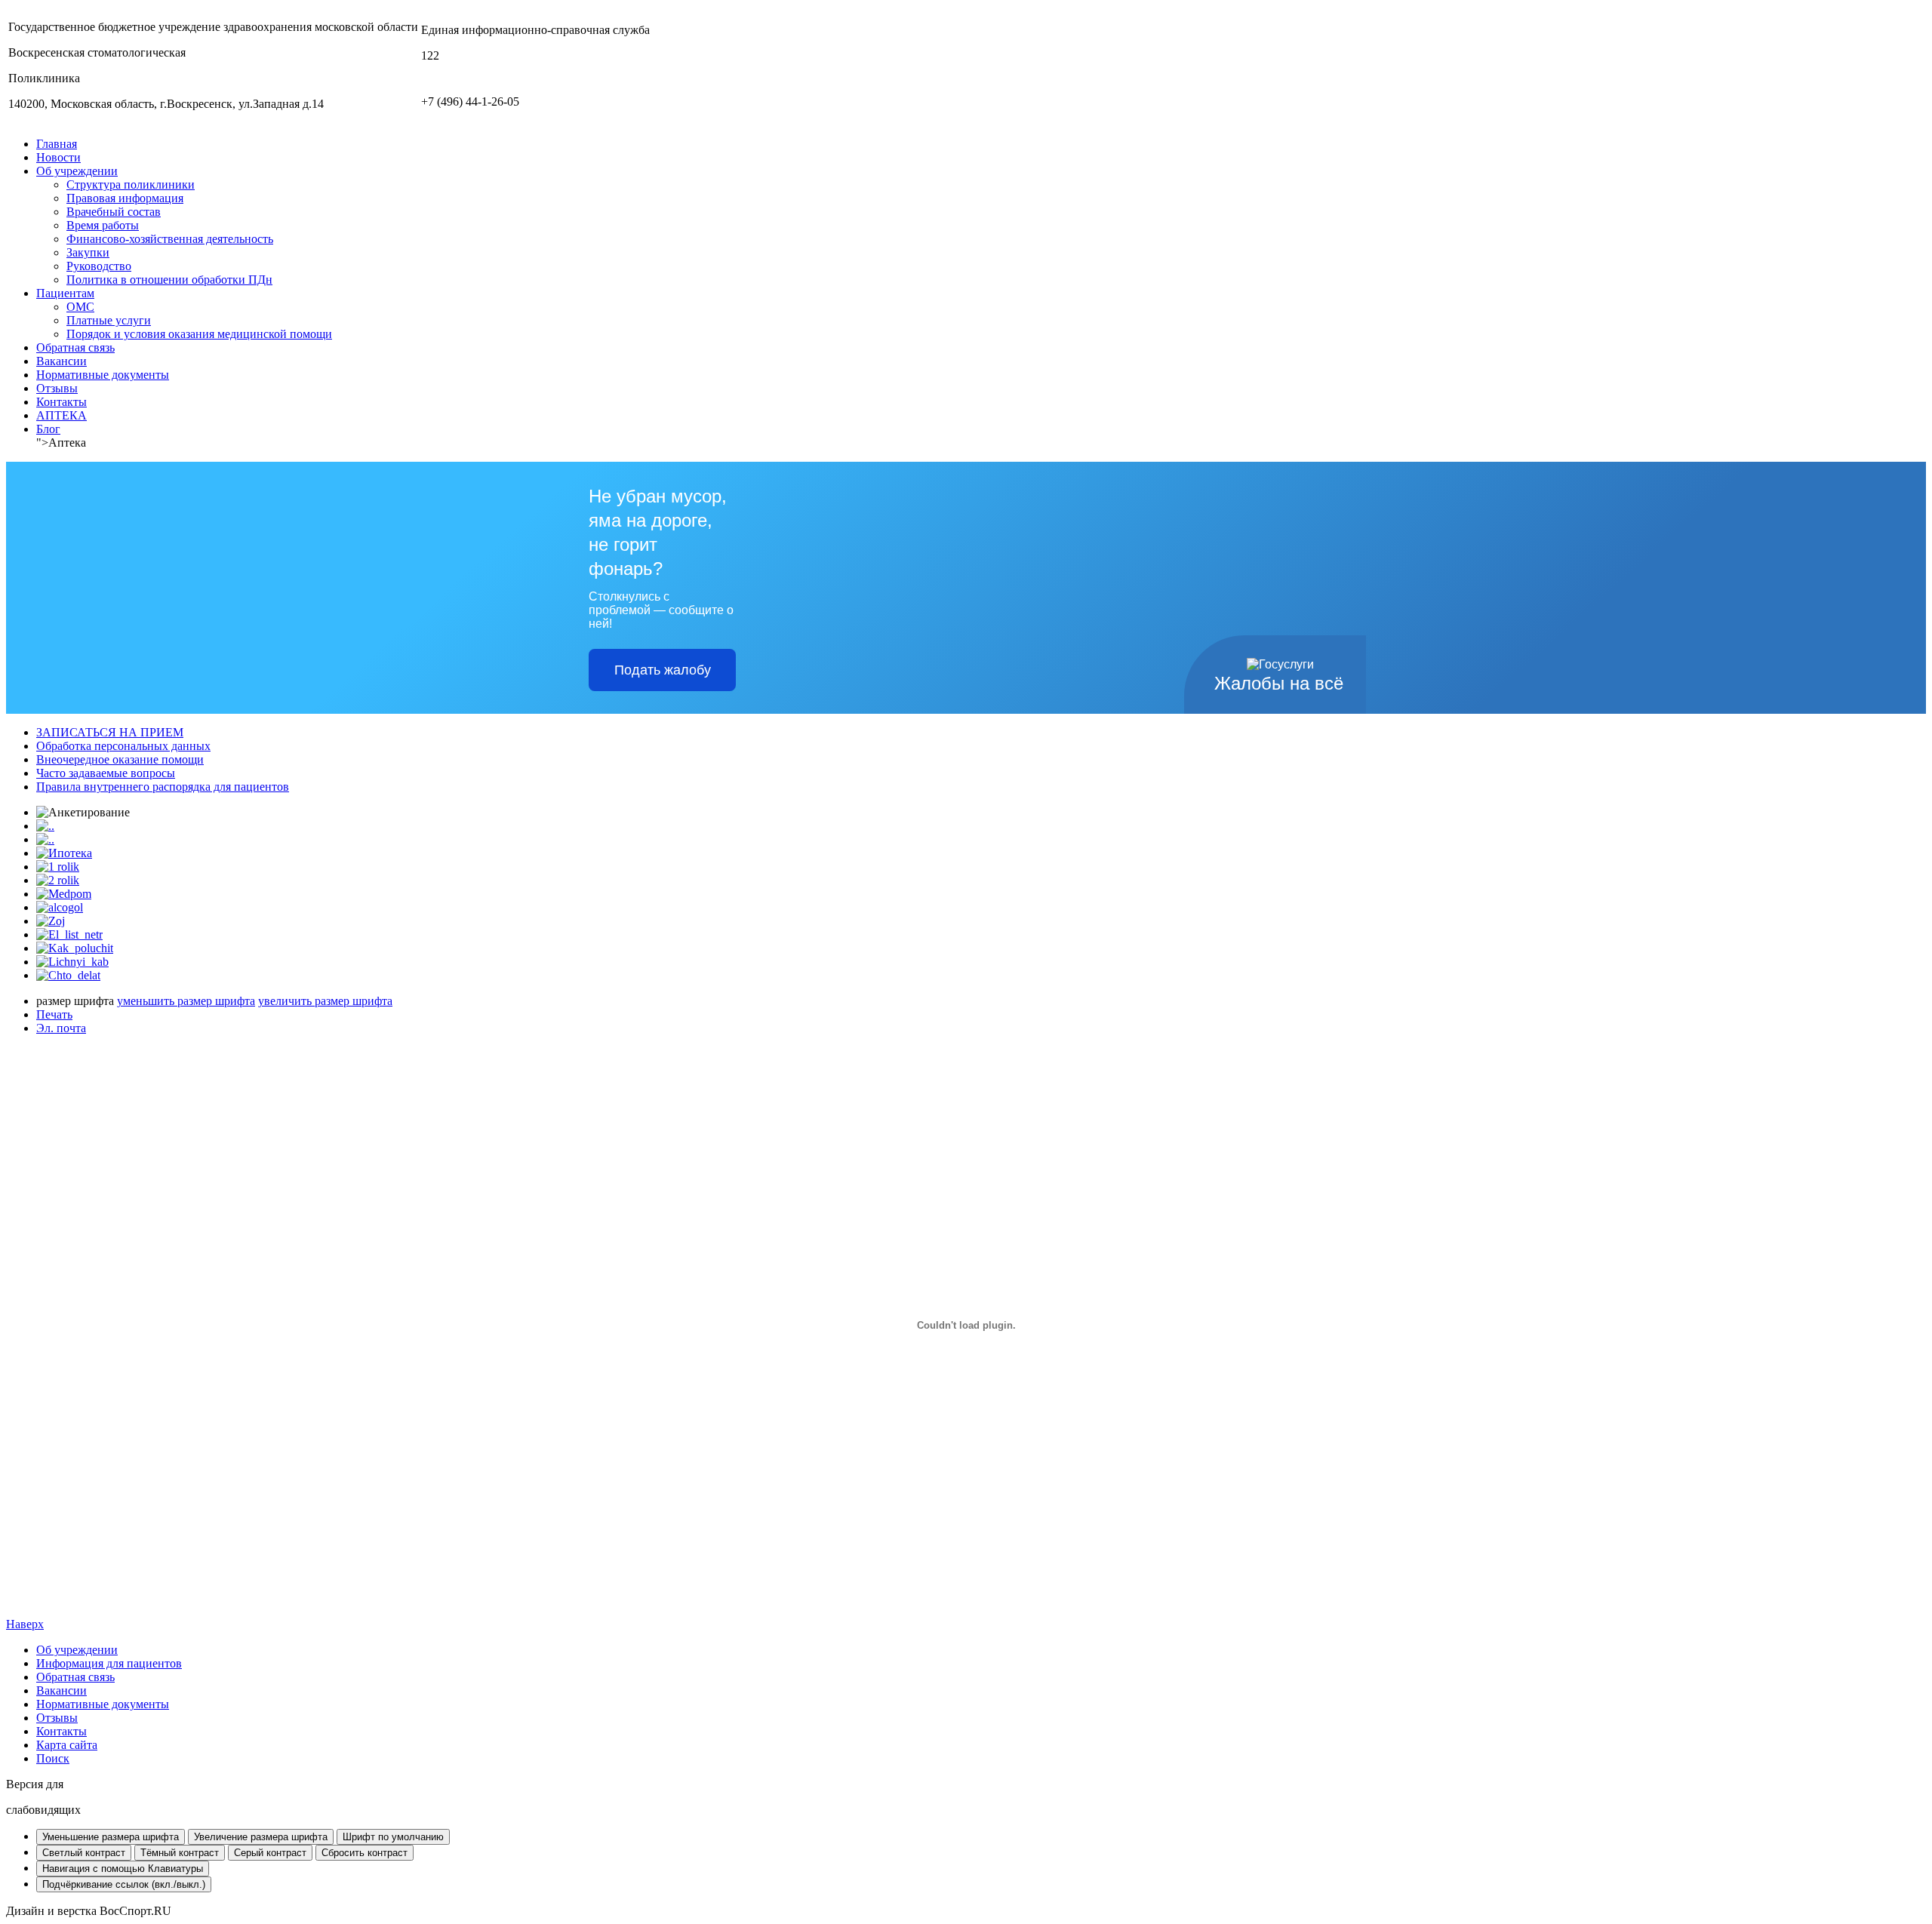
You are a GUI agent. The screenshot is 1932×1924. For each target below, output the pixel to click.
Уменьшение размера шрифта (111, 1837)
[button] (966, 1797)
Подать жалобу (663, 670)
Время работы (103, 225)
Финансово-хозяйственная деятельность (170, 239)
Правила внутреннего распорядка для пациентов (163, 787)
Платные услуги (109, 320)
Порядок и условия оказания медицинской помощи (199, 334)
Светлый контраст (84, 1853)
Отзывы (57, 388)
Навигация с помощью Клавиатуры (123, 1869)
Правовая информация (125, 198)
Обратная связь (75, 347)
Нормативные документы (103, 375)
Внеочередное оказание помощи (120, 759)
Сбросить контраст (365, 1853)
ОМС (80, 307)
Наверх (25, 1624)
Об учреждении (77, 171)
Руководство (99, 266)
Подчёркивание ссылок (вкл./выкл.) (124, 1884)
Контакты (62, 402)
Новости (58, 157)
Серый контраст (270, 1853)
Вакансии (62, 361)
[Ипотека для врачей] (64, 853)
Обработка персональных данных (123, 746)
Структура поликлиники (131, 184)
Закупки (88, 252)
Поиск (53, 1758)
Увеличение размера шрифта (261, 1837)
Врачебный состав (114, 212)
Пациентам (65, 293)
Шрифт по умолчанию (393, 1837)
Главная (57, 144)
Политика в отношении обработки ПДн (169, 280)
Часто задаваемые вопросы (106, 773)
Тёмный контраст (180, 1853)
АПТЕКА (62, 415)
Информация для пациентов (109, 1663)
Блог (48, 429)
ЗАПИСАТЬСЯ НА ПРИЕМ (110, 732)
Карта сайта (67, 1745)
